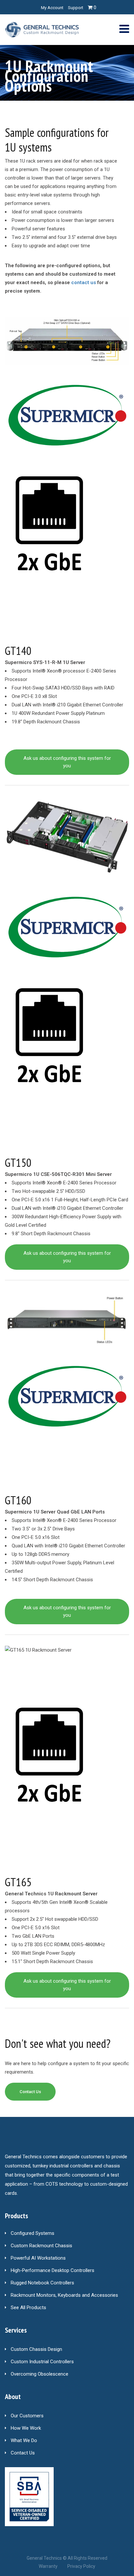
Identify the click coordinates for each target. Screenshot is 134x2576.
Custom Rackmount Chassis (41, 2246)
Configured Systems (33, 2233)
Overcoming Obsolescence (40, 2374)
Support (76, 8)
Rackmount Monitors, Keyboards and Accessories (64, 2295)
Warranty (48, 2566)
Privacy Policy (81, 2566)
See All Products (28, 2308)
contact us (84, 282)
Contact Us (23, 2453)
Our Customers (27, 2416)
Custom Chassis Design (36, 2349)
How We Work (26, 2428)
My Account (52, 8)
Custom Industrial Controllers (42, 2362)
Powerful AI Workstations (38, 2258)
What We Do (24, 2440)
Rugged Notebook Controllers (42, 2283)
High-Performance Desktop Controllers (53, 2270)
